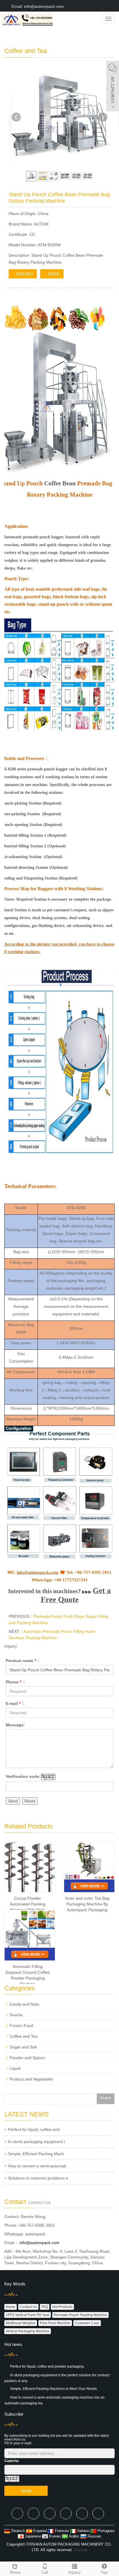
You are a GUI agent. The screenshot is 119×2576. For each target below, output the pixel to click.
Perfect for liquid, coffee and (34, 2129)
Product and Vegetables (31, 2079)
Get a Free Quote (76, 1595)
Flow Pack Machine (55, 2323)
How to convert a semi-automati (37, 2166)
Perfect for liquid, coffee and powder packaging (47, 2366)
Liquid (15, 2068)
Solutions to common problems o (38, 2178)
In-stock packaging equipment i (37, 2142)
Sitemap (81, 2550)
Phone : (15, 1682)
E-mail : (15, 1703)
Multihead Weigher (21, 2323)
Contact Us (28, 2307)
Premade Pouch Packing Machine (80, 2315)
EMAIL (53, 274)
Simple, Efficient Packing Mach (36, 2154)
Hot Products (62, 2307)
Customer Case (87, 2323)
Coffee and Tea (24, 2036)
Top (104, 2572)
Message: (15, 1725)
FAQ (45, 2307)
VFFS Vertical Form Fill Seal (28, 2315)
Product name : (23, 1661)
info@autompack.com (39, 2243)
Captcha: (12, 2461)
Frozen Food (21, 2026)
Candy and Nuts (24, 2004)
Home (11, 2307)
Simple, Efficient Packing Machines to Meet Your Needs (53, 2389)
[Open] (113, 87)
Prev (16, 117)
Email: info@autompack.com (37, 6)
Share (15, 2572)
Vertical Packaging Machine (28, 2331)
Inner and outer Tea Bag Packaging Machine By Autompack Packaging (87, 1904)
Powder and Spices (27, 2058)
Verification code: (23, 1776)
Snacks (16, 2015)
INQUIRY (24, 274)
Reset (30, 1801)
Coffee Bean (60, 483)
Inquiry (74, 2572)
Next (103, 117)
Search (106, 2098)
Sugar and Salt (23, 2047)
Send (13, 1801)
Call (45, 2572)
